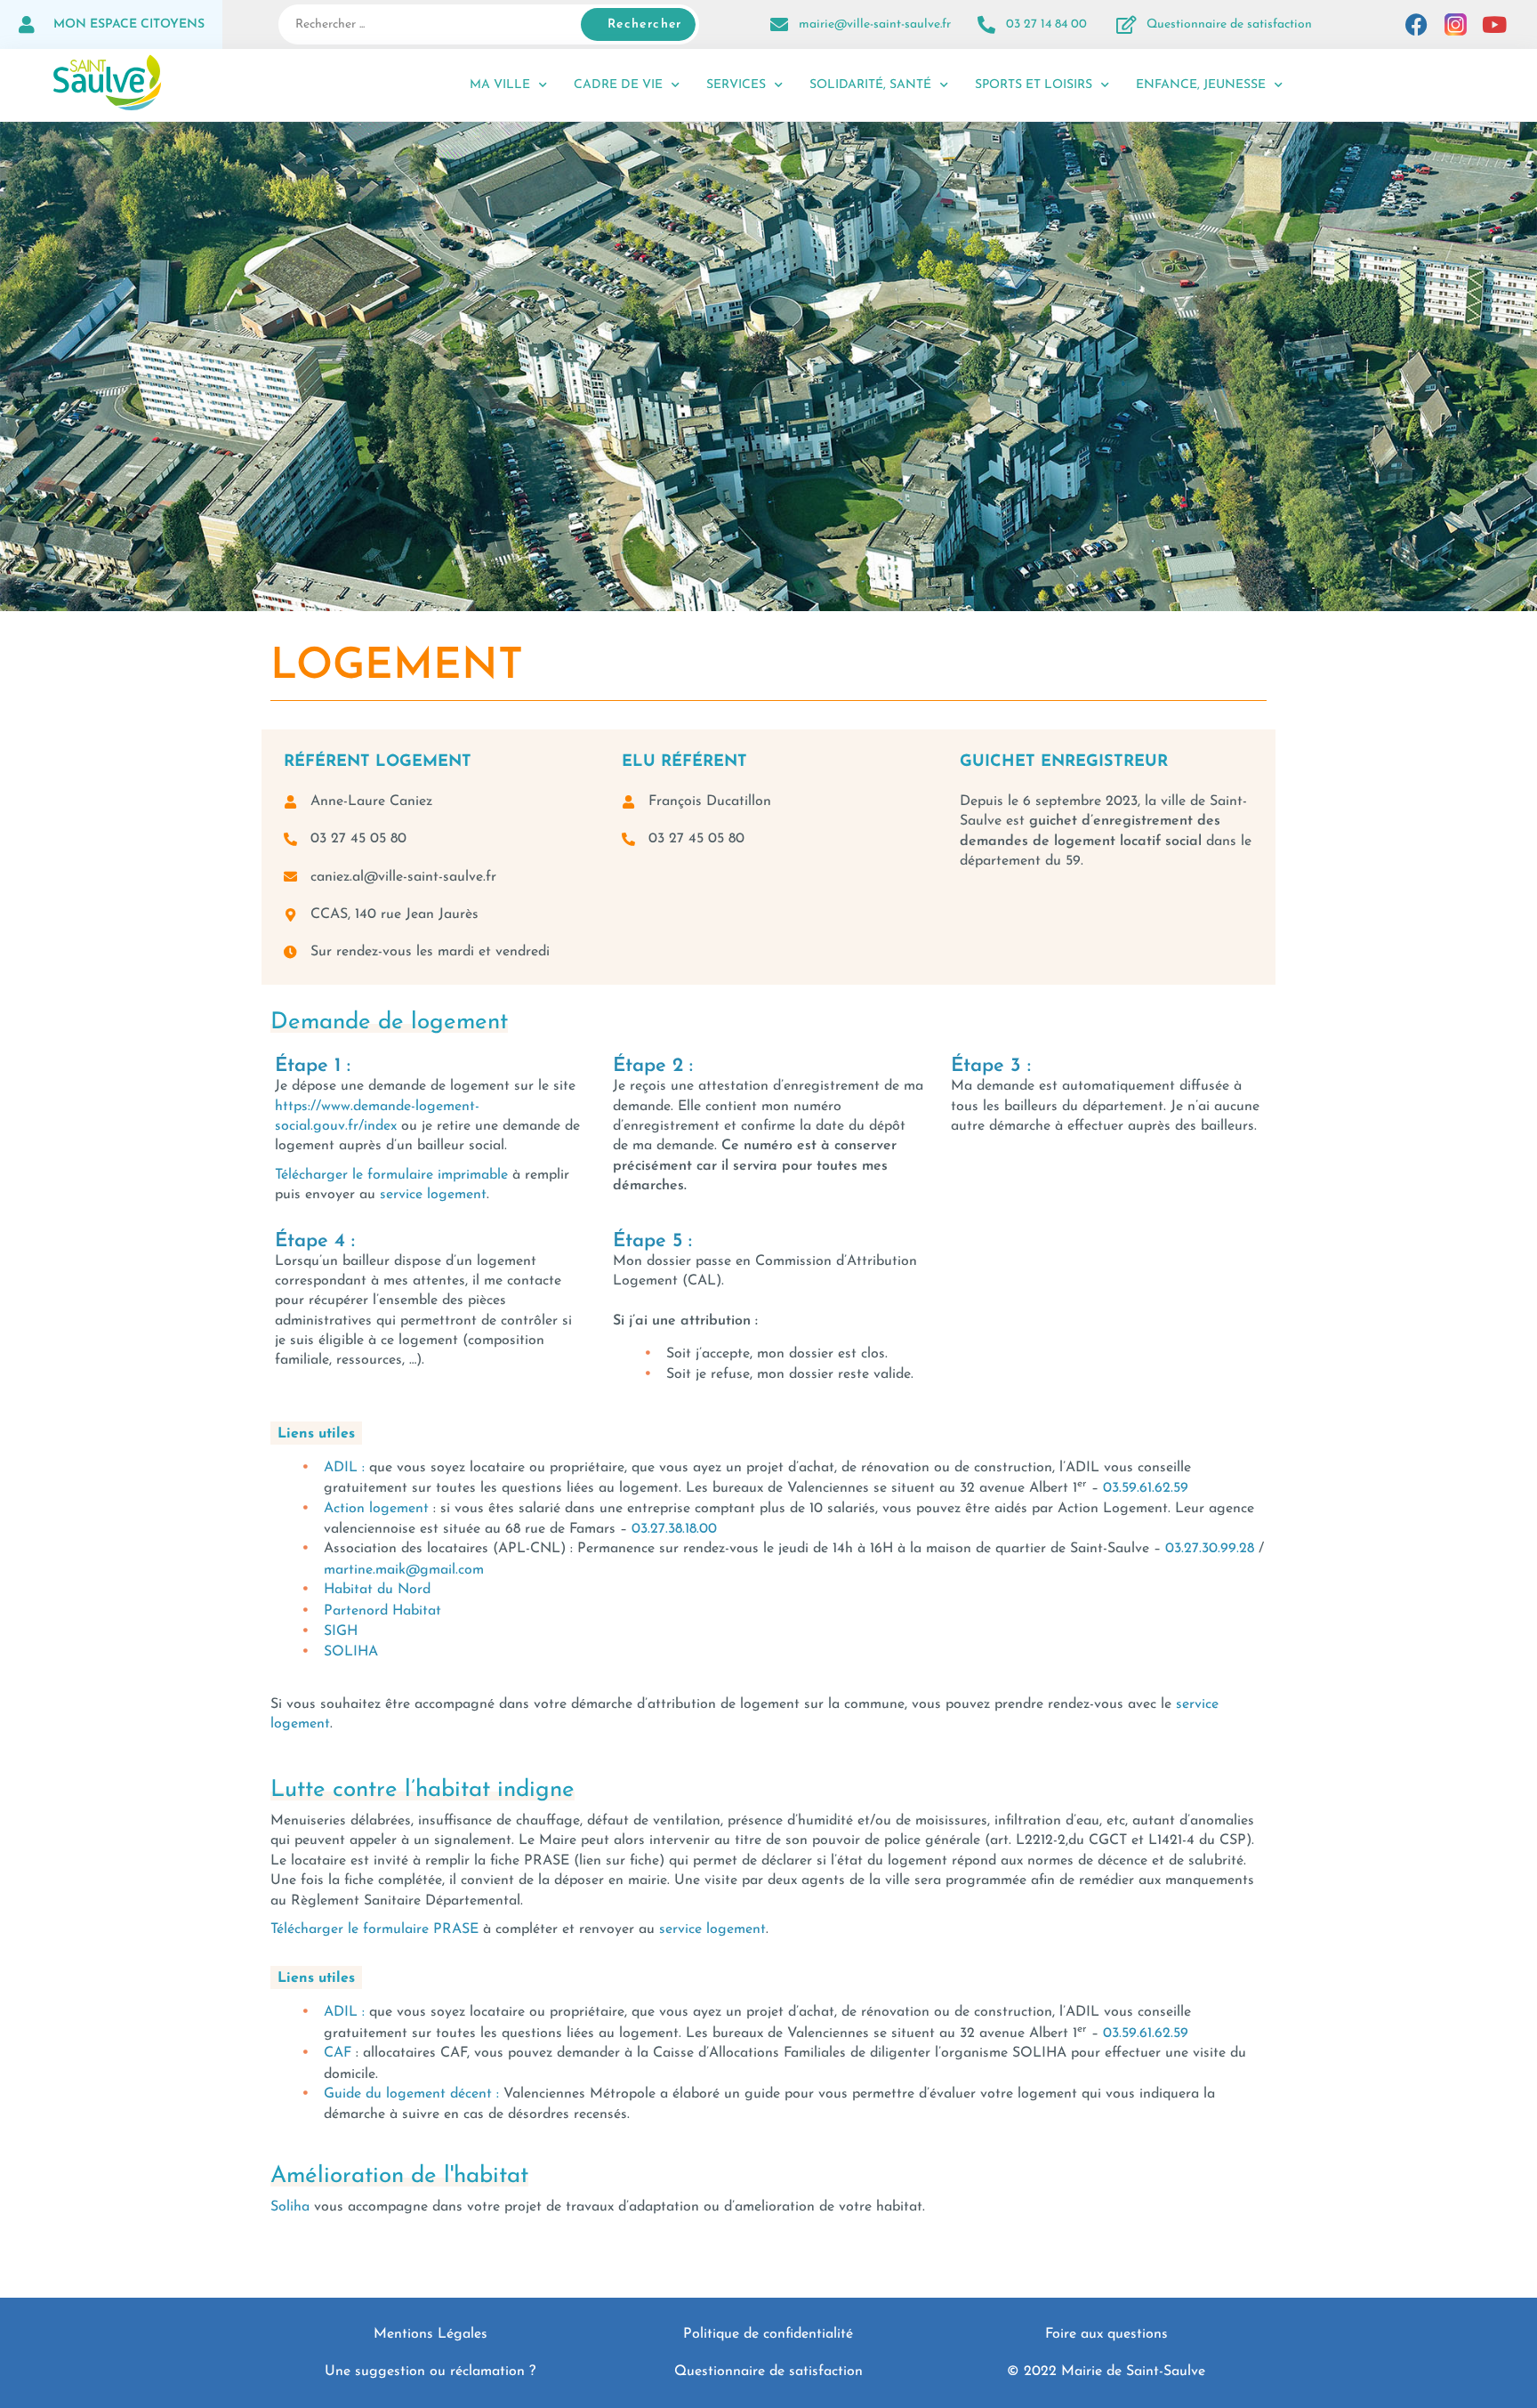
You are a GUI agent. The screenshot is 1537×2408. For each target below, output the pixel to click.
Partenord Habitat (382, 1611)
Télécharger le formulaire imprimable (391, 1175)
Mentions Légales (431, 2334)
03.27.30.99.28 (1210, 1549)
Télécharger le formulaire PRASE (374, 1929)
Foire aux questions (1106, 2334)
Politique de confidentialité (768, 2334)
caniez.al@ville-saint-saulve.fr (403, 877)
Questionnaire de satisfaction (1229, 24)
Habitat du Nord (377, 1590)
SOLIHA (351, 1652)
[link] (1146, 1488)
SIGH (341, 1631)
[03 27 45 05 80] (290, 839)
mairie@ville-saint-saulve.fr (875, 24)
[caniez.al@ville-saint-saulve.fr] (290, 877)
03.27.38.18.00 (674, 1529)
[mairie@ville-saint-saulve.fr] (779, 25)
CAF (338, 2053)
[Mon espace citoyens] (27, 25)
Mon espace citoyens (129, 24)
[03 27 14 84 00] (986, 25)
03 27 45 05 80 (358, 839)
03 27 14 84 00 (1046, 24)
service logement (433, 1195)
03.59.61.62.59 (1146, 1488)
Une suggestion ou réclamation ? (430, 2372)
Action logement (376, 1509)
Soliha (290, 2207)
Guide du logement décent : (411, 2094)
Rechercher (645, 24)
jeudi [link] (793, 1549)
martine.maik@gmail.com (404, 1570)
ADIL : (344, 1468)
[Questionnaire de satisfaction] (1127, 25)
